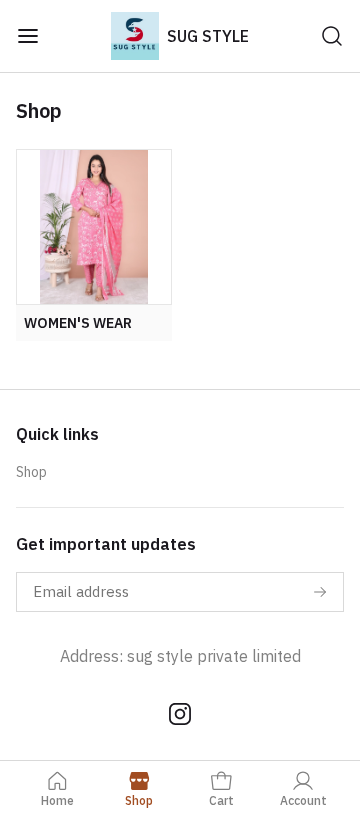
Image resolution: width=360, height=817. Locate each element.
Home (57, 800)
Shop (31, 472)
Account (303, 800)
